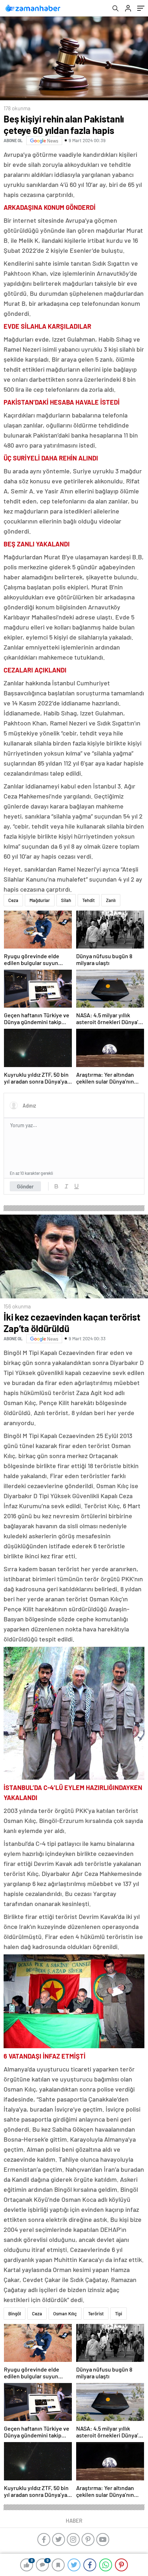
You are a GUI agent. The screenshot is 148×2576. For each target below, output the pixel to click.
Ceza (13, 900)
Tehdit (89, 900)
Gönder (25, 1186)
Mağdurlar (40, 900)
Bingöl (15, 2314)
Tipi (119, 2314)
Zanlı (111, 900)
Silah (66, 900)
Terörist (96, 2314)
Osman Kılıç (65, 2314)
